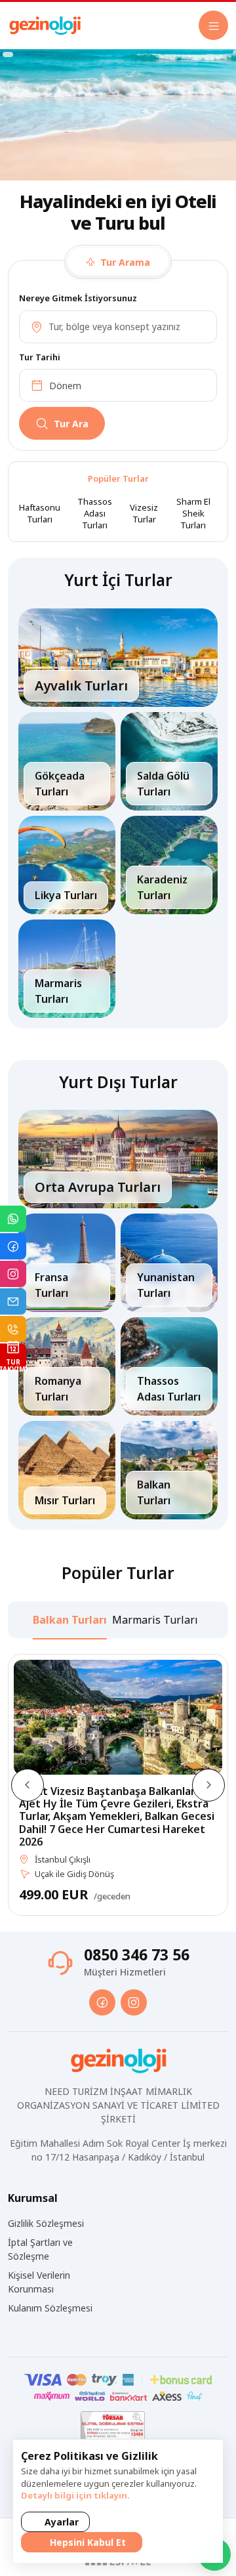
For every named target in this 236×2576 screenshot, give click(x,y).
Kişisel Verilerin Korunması (39, 2282)
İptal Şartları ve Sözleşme (40, 2249)
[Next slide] (208, 1785)
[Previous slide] (28, 1785)
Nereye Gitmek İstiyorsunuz (78, 298)
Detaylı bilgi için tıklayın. (75, 2495)
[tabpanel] (118, 365)
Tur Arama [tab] (124, 262)
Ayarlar (60, 2522)
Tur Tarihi (40, 357)
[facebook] (102, 2002)
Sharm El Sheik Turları (193, 513)
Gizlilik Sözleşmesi (46, 2223)
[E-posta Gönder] (13, 1301)
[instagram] (134, 2002)
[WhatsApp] (13, 1219)
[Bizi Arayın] (13, 1329)
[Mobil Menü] (213, 25)
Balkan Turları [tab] (70, 1620)
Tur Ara (71, 424)
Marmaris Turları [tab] (155, 1620)
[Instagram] (13, 1274)
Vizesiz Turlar (144, 513)
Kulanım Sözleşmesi (50, 2308)
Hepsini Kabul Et (87, 2542)
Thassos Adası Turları (95, 513)
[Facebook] (13, 1246)
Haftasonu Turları (40, 513)
